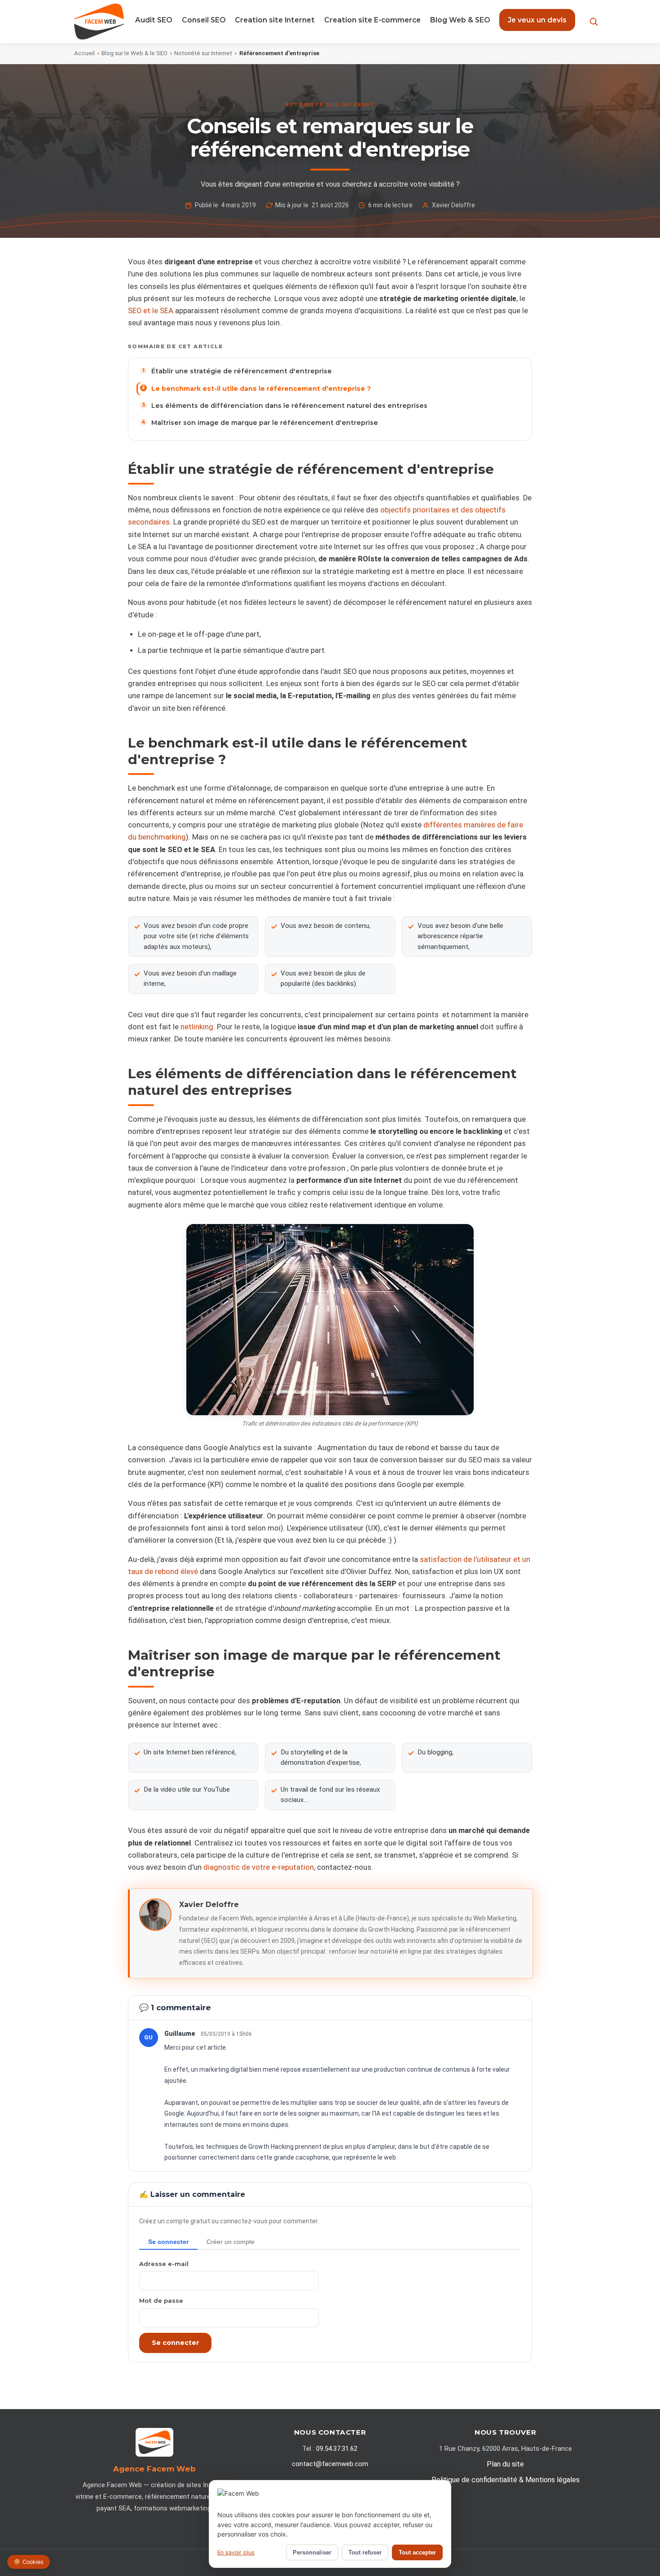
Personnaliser (312, 2552)
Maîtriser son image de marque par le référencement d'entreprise (265, 423)
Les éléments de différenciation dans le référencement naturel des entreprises (289, 406)
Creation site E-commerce (372, 20)
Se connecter (176, 2343)
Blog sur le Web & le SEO (134, 53)
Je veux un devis (537, 20)
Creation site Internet (275, 20)
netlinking (197, 1027)
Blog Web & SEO (460, 20)
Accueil (84, 53)
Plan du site (505, 2464)
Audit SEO (154, 20)
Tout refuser (365, 2552)
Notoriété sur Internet (203, 53)
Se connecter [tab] (168, 2242)
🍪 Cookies (29, 2562)
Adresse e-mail (164, 2264)
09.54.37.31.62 (337, 2449)
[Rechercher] (594, 22)
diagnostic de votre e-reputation (259, 1867)
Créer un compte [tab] (231, 2242)
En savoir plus (236, 2552)
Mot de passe (161, 2300)
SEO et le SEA (151, 311)
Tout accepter (417, 2552)
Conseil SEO (204, 20)
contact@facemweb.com (330, 2464)
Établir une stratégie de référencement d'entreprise (242, 371)
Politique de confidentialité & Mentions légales (506, 2480)
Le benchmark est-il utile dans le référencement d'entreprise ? (261, 389)
